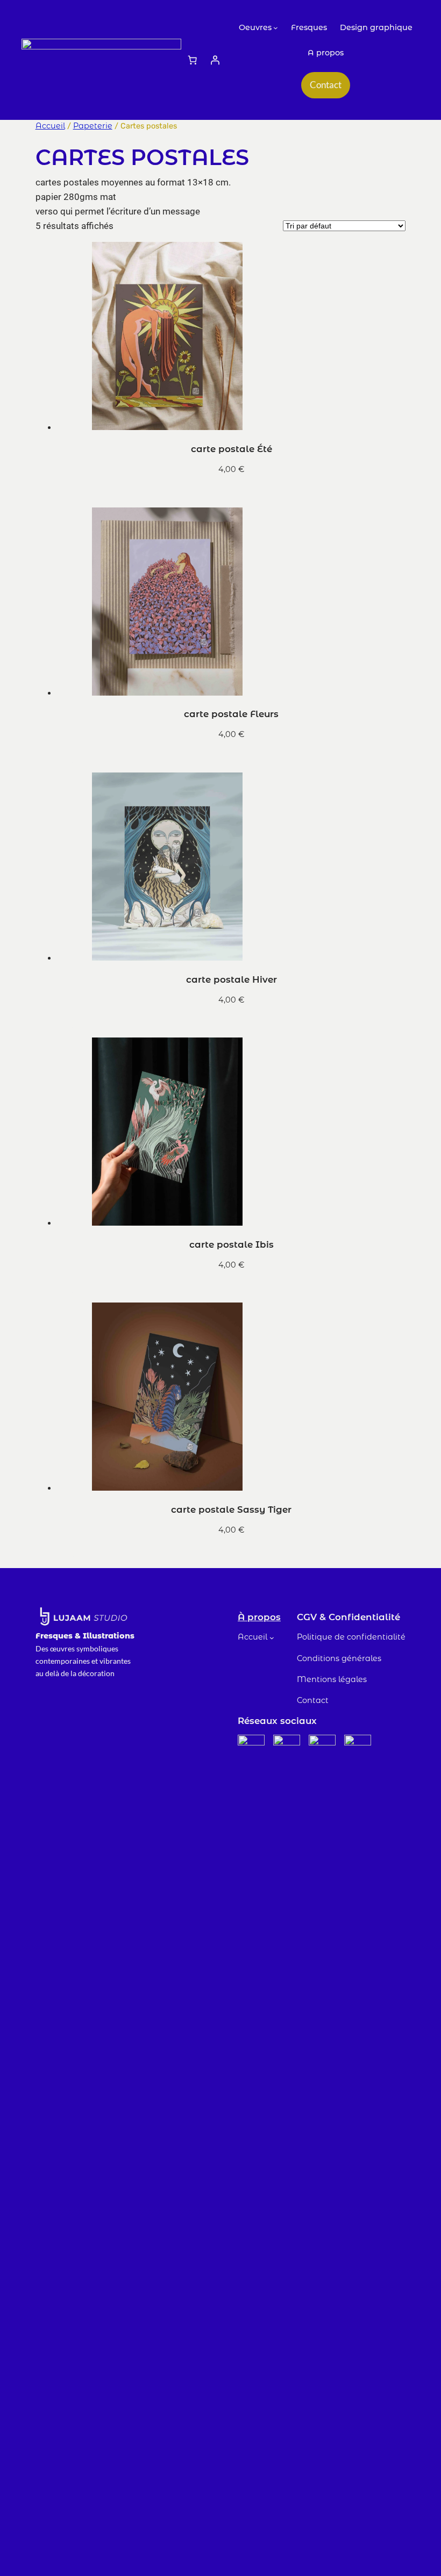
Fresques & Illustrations (85, 1636)
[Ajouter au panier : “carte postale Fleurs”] (66, 759)
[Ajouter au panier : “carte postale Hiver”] (66, 1024)
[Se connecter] (215, 60)
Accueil (50, 126)
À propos (259, 1617)
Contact (326, 85)
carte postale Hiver (232, 979)
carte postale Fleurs (231, 714)
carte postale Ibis (232, 1244)
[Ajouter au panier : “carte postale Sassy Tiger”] (66, 1554)
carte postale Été (232, 449)
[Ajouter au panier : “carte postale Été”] (66, 493)
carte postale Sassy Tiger (231, 1509)
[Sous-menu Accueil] (272, 1638)
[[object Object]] (193, 60)
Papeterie (93, 126)
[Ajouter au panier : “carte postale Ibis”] (66, 1289)
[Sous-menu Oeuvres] (276, 28)
